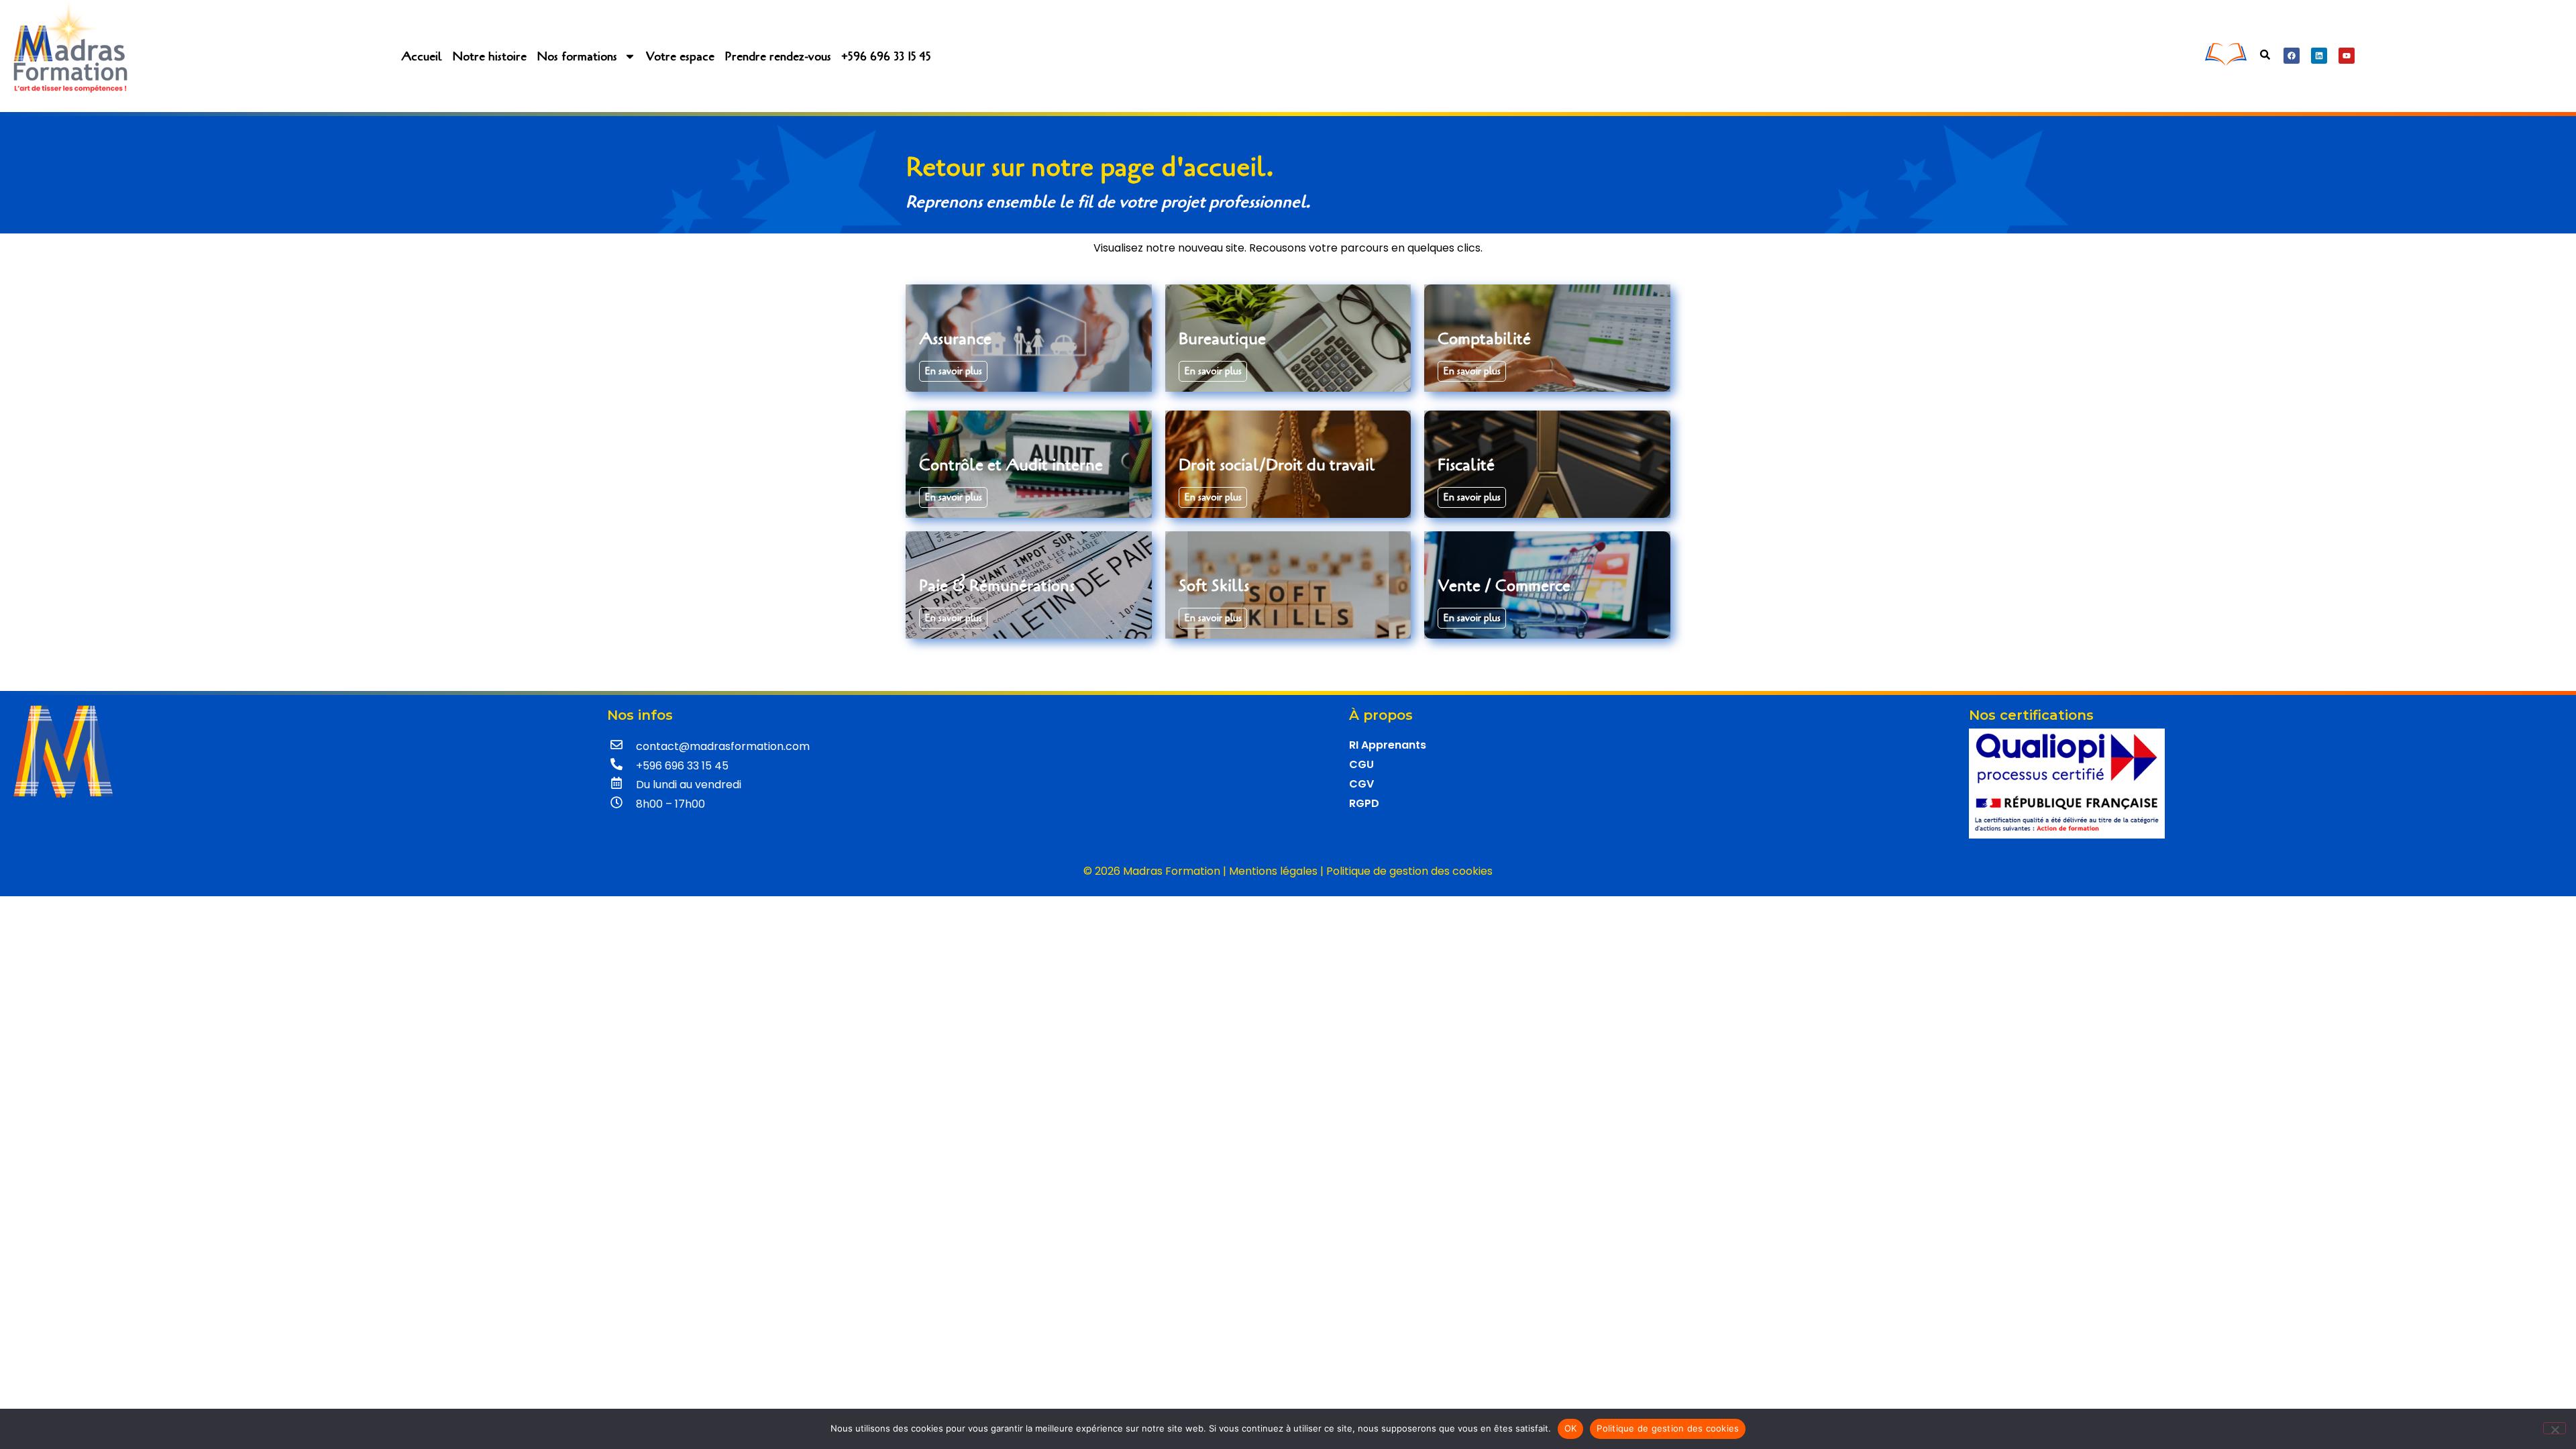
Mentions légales (1273, 871)
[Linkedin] (2319, 56)
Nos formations (577, 56)
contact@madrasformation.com (723, 746)
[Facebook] (2292, 56)
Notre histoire (489, 56)
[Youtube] (2347, 56)
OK (1571, 1428)
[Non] (2555, 1428)
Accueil (422, 56)
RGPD (1364, 803)
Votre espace (680, 56)
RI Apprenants (1388, 745)
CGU (1361, 764)
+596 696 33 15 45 (886, 56)
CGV (1361, 784)
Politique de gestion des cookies (1409, 871)
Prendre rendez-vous (778, 56)
